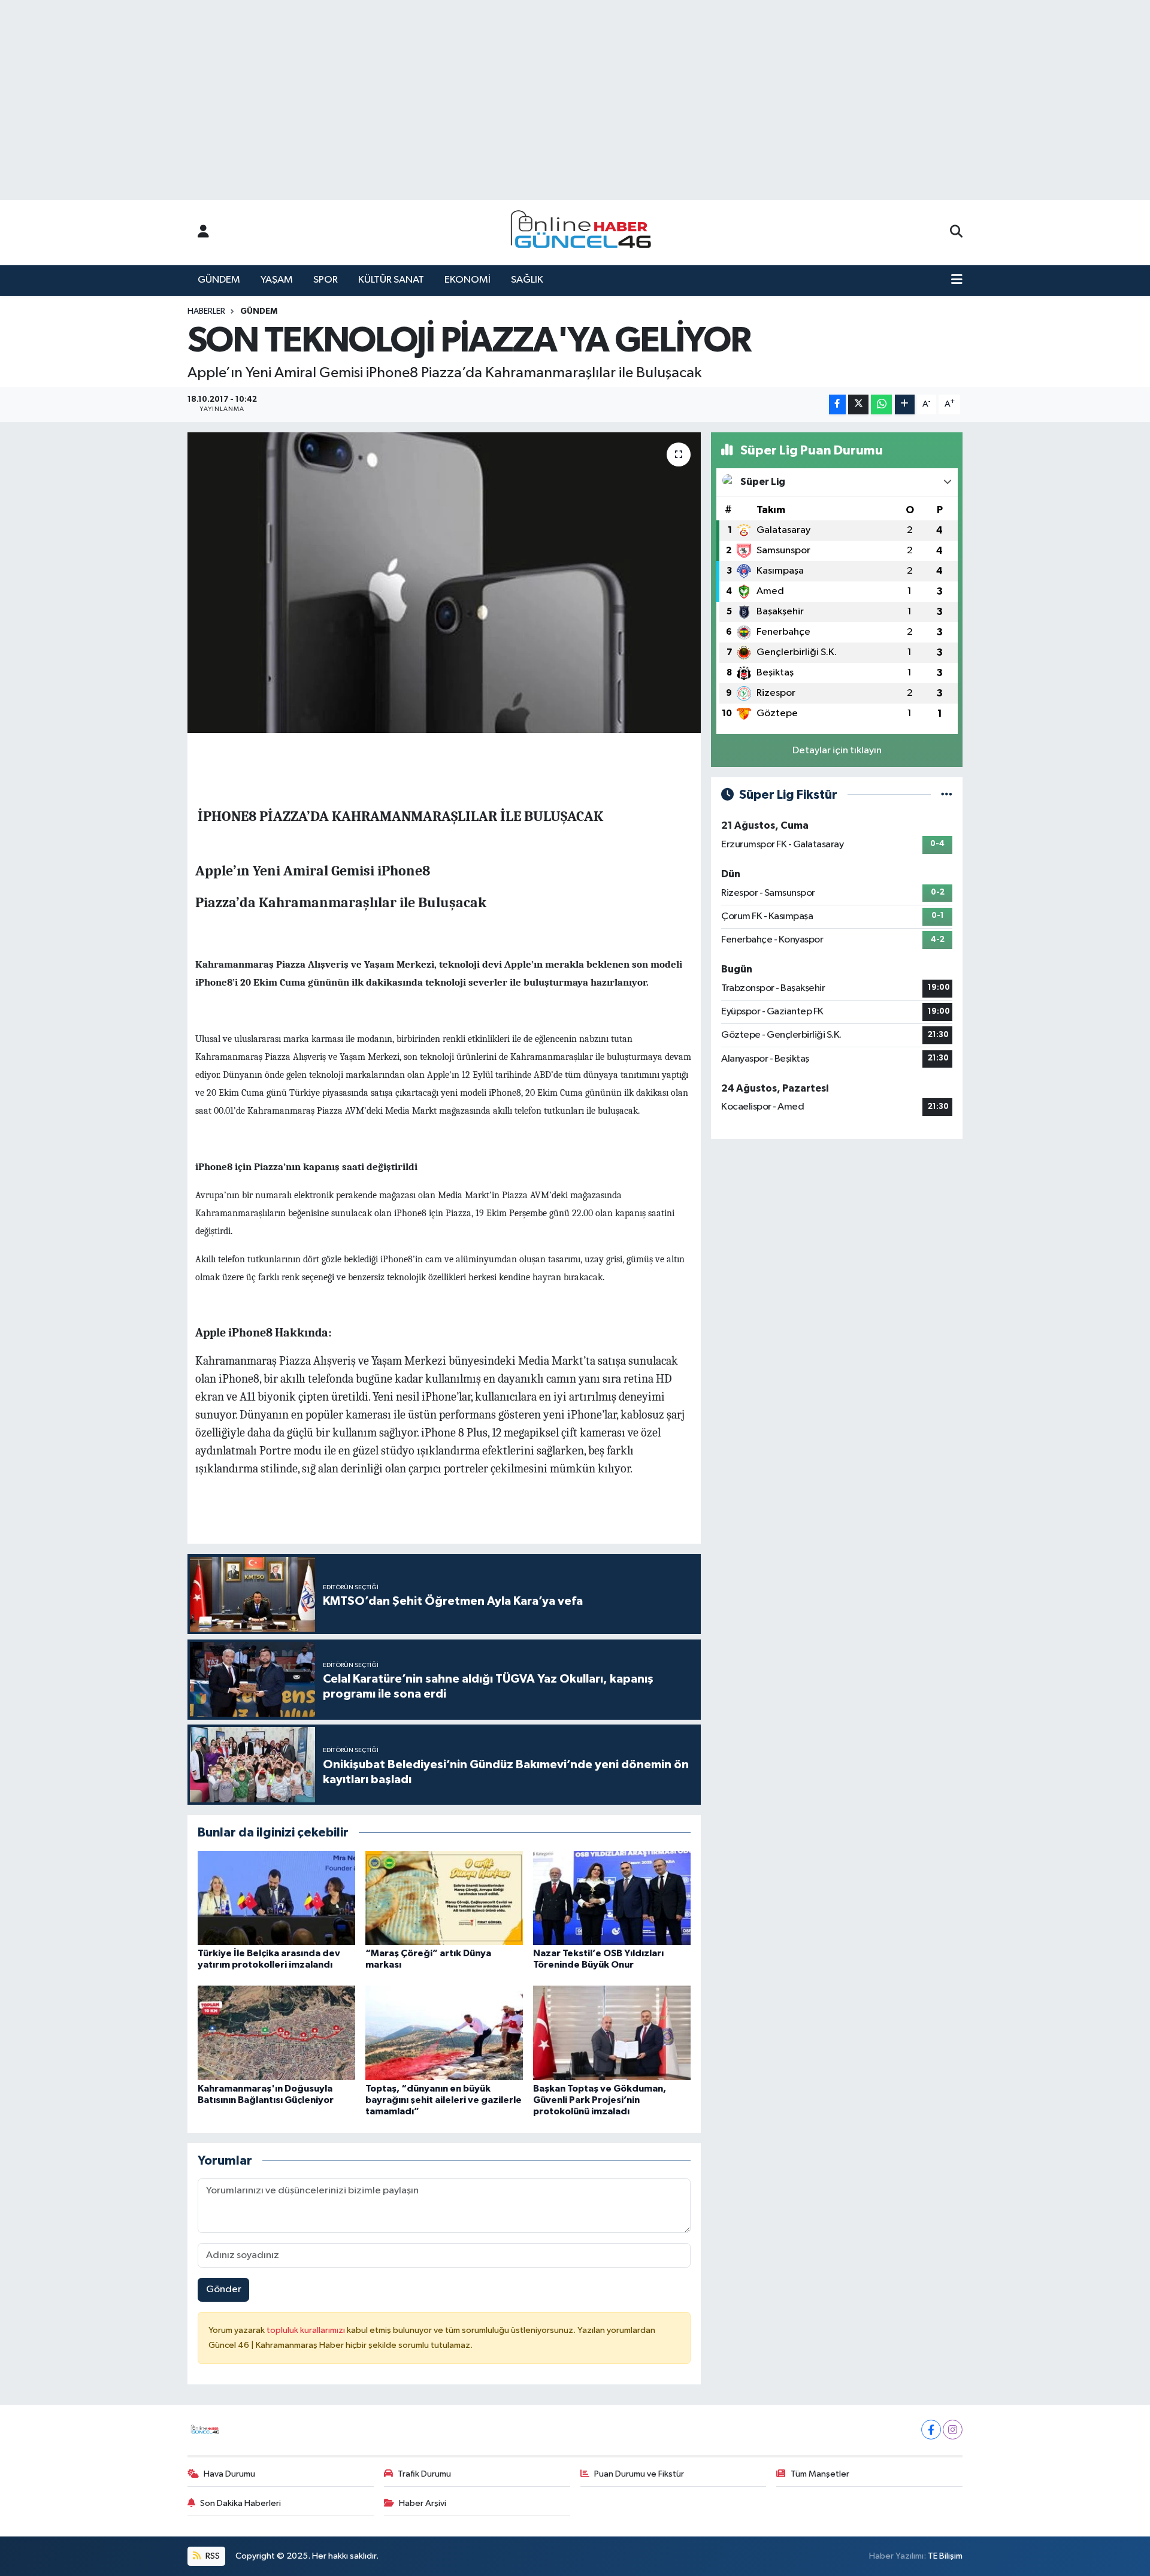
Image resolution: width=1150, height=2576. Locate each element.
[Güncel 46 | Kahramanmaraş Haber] (585, 233)
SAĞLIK (527, 280)
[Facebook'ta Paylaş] (837, 404)
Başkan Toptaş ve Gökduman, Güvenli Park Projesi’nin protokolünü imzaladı (600, 2100)
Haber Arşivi (423, 2503)
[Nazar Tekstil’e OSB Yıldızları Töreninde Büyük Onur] (612, 1897)
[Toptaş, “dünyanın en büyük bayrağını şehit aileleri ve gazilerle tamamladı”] (444, 2033)
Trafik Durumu (424, 2474)
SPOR (326, 280)
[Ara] (956, 232)
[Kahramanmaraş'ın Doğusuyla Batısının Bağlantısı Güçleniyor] (276, 2033)
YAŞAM (277, 280)
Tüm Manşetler (820, 2474)
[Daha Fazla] (905, 404)
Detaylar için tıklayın (837, 751)
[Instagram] (953, 2430)
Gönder (224, 2289)
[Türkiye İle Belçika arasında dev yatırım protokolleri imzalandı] (276, 1897)
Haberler (206, 311)
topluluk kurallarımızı (307, 2330)
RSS (212, 2556)
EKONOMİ (467, 280)
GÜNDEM (219, 280)
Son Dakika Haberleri (240, 2503)
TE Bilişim (945, 2556)
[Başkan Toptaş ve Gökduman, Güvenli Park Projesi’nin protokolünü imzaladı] (612, 2033)
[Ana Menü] (957, 280)
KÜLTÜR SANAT (391, 280)
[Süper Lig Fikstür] (947, 795)
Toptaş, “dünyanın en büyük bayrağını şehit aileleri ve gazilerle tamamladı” (444, 2100)
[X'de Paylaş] (858, 404)
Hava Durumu (229, 2474)
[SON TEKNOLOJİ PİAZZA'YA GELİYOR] (444, 583)
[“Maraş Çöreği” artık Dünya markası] (444, 1897)
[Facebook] (931, 2430)
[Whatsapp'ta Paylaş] (881, 404)
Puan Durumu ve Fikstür (639, 2474)
